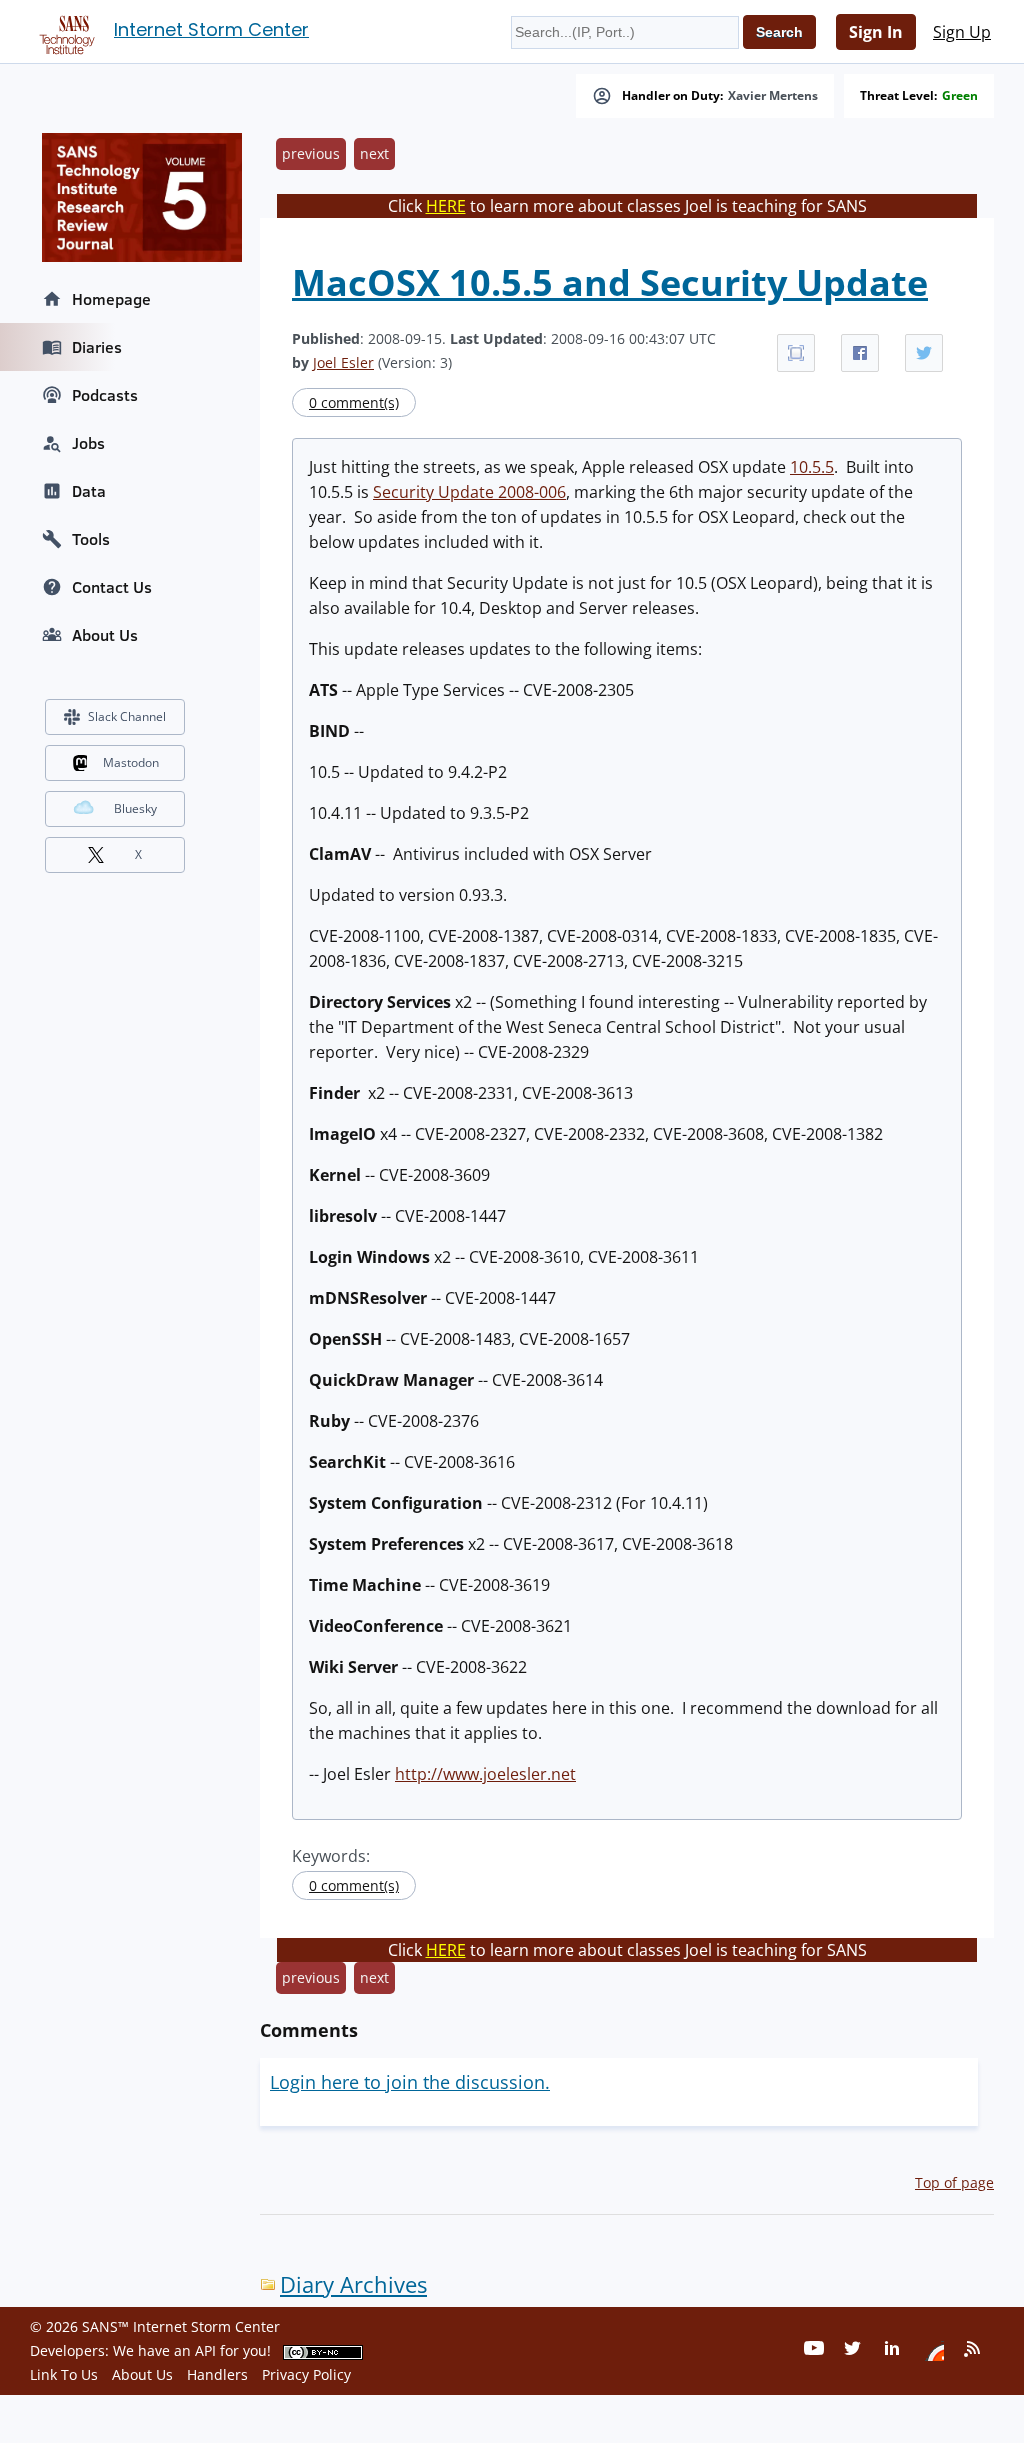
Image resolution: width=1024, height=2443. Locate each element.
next (374, 153)
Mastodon (131, 762)
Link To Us (64, 2374)
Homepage (111, 299)
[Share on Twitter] (924, 353)
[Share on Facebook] (860, 353)
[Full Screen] (796, 353)
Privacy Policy (306, 2374)
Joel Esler (343, 362)
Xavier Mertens (773, 96)
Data (89, 491)
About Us (105, 635)
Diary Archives (353, 2284)
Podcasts (105, 395)
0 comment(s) (354, 402)
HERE (446, 206)
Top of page (954, 2182)
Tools (91, 539)
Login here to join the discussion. (410, 2082)
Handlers (217, 2374)
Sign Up (962, 32)
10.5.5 (812, 467)
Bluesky (135, 808)
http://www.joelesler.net (485, 1774)
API (205, 2350)
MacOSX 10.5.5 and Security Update (610, 282)
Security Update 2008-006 (469, 492)
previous (311, 153)
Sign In (876, 32)
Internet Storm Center (211, 29)
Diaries (97, 347)
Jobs (88, 443)
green (960, 96)
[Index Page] (64, 31)
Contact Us (112, 587)
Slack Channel (127, 716)
